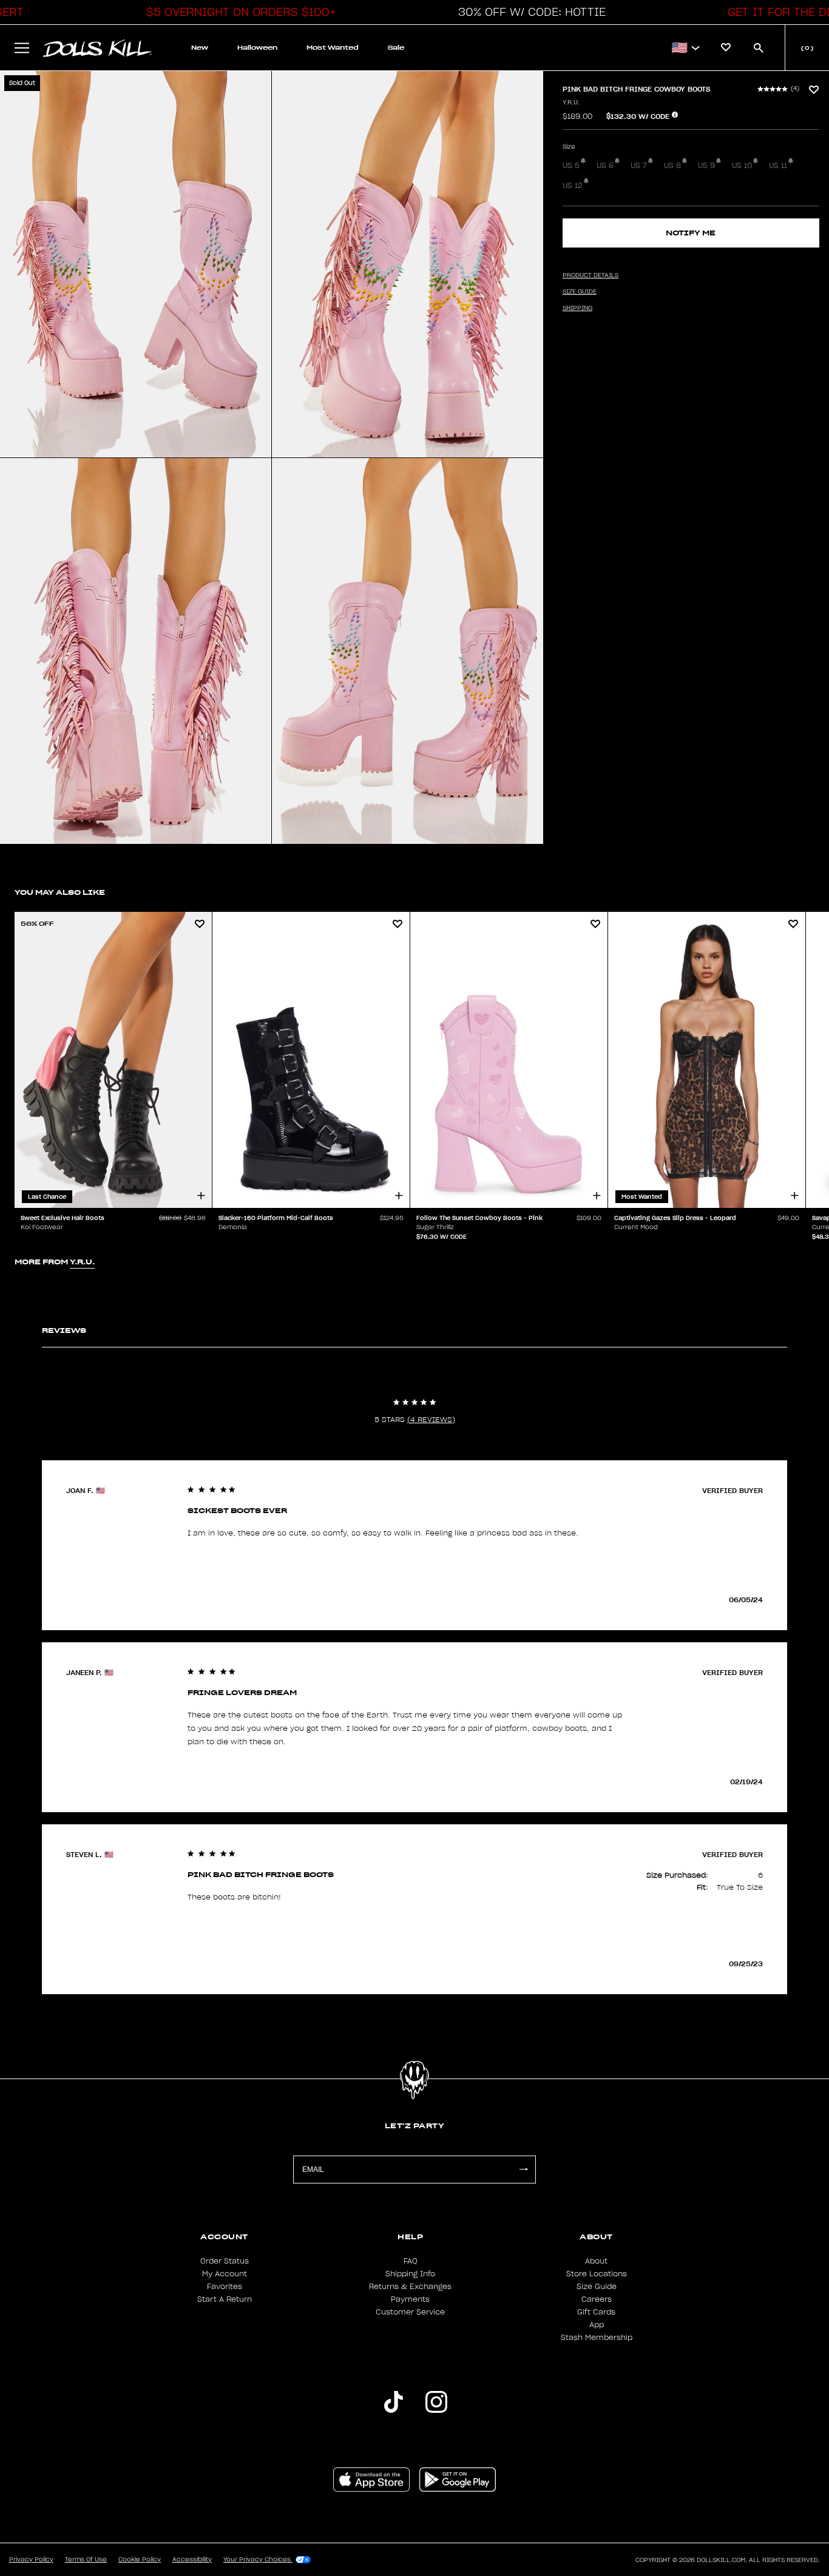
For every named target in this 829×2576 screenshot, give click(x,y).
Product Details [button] (590, 275)
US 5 (571, 166)
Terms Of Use (86, 2560)
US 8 (672, 166)
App (597, 2325)
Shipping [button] (577, 308)
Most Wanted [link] (333, 48)
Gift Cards (596, 2312)
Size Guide (597, 2287)
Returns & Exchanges (410, 2287)
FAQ (411, 2261)
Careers (597, 2299)
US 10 (742, 166)
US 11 (778, 166)
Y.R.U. (571, 103)
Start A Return (225, 2299)
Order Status (225, 2261)
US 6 (605, 166)
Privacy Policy (31, 2560)
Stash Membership (597, 2338)
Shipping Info (410, 2274)
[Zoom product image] (136, 264)
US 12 (573, 186)
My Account (225, 2274)
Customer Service (410, 2312)
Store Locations (597, 2274)
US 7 (639, 166)
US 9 (706, 166)
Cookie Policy (140, 2560)
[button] (238, 12)
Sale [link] (396, 48)
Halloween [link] (257, 48)
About (596, 2261)
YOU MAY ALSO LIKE (60, 892)
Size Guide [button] (580, 292)
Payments (410, 2299)
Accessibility (192, 2560)
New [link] (200, 48)
